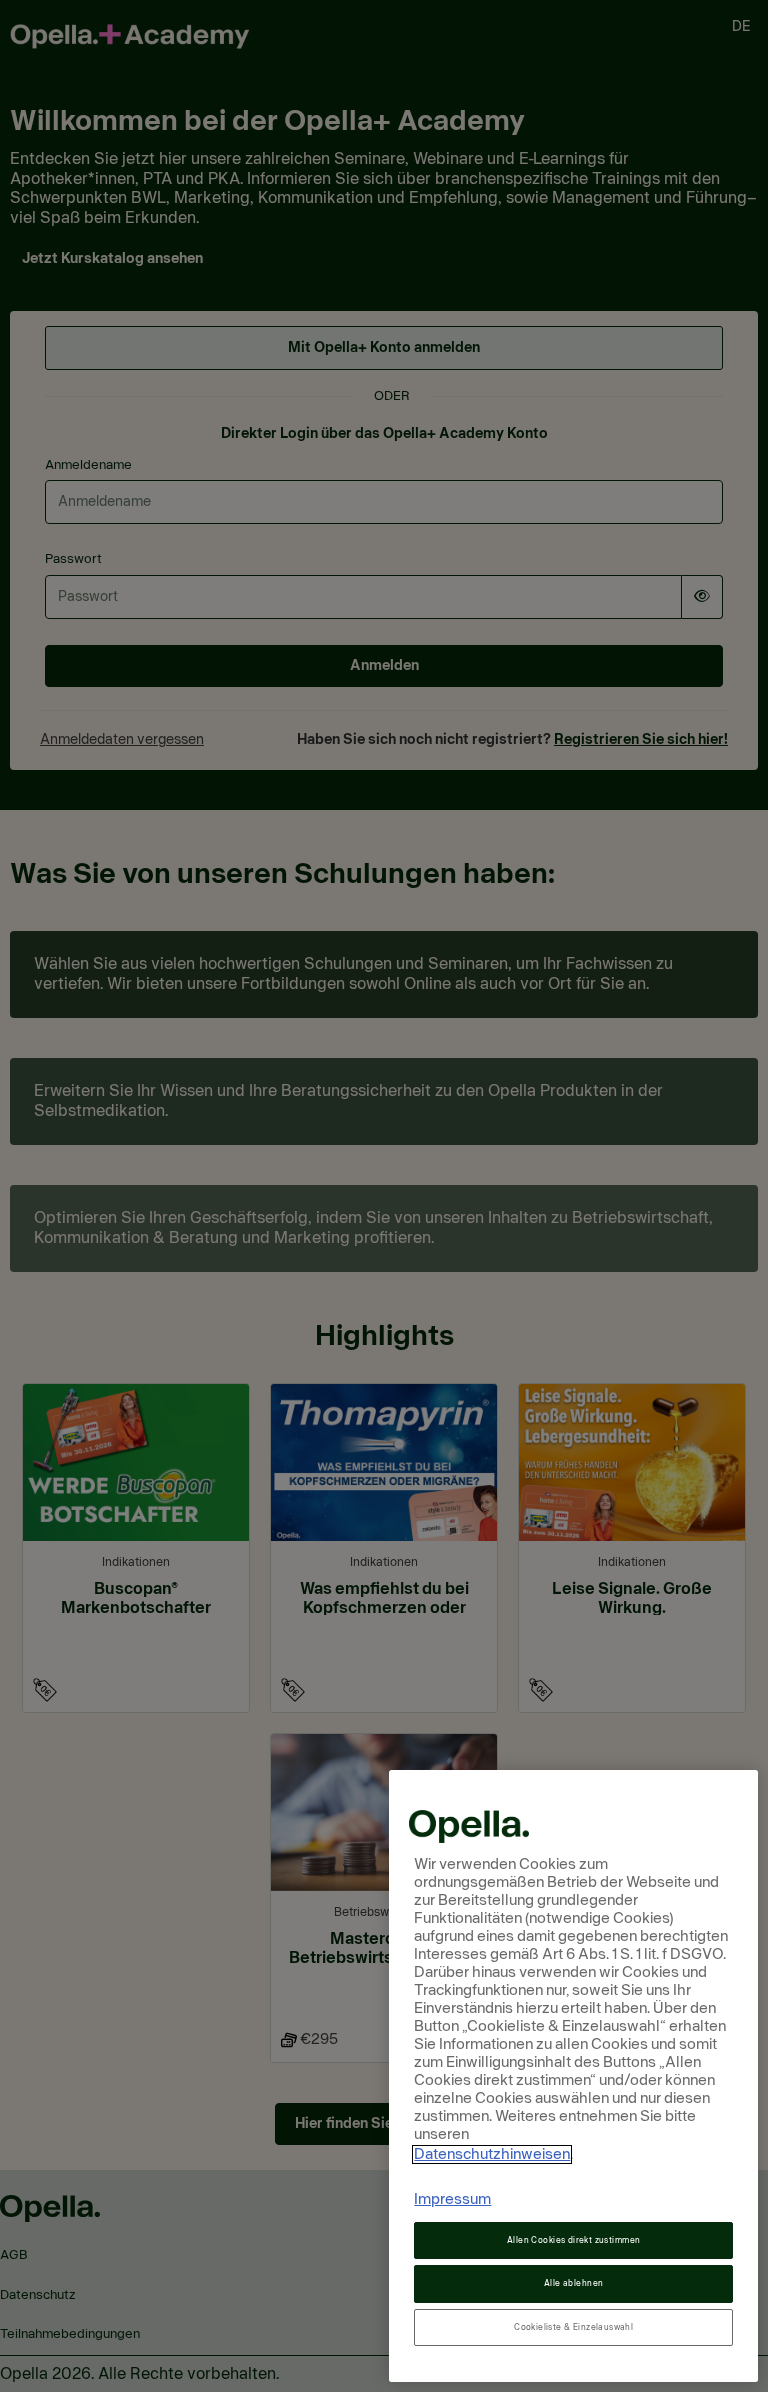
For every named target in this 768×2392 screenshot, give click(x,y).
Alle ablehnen (573, 2283)
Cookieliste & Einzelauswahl (573, 2327)
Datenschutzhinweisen (492, 2154)
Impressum (452, 2199)
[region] (573, 2076)
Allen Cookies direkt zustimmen (573, 2240)
